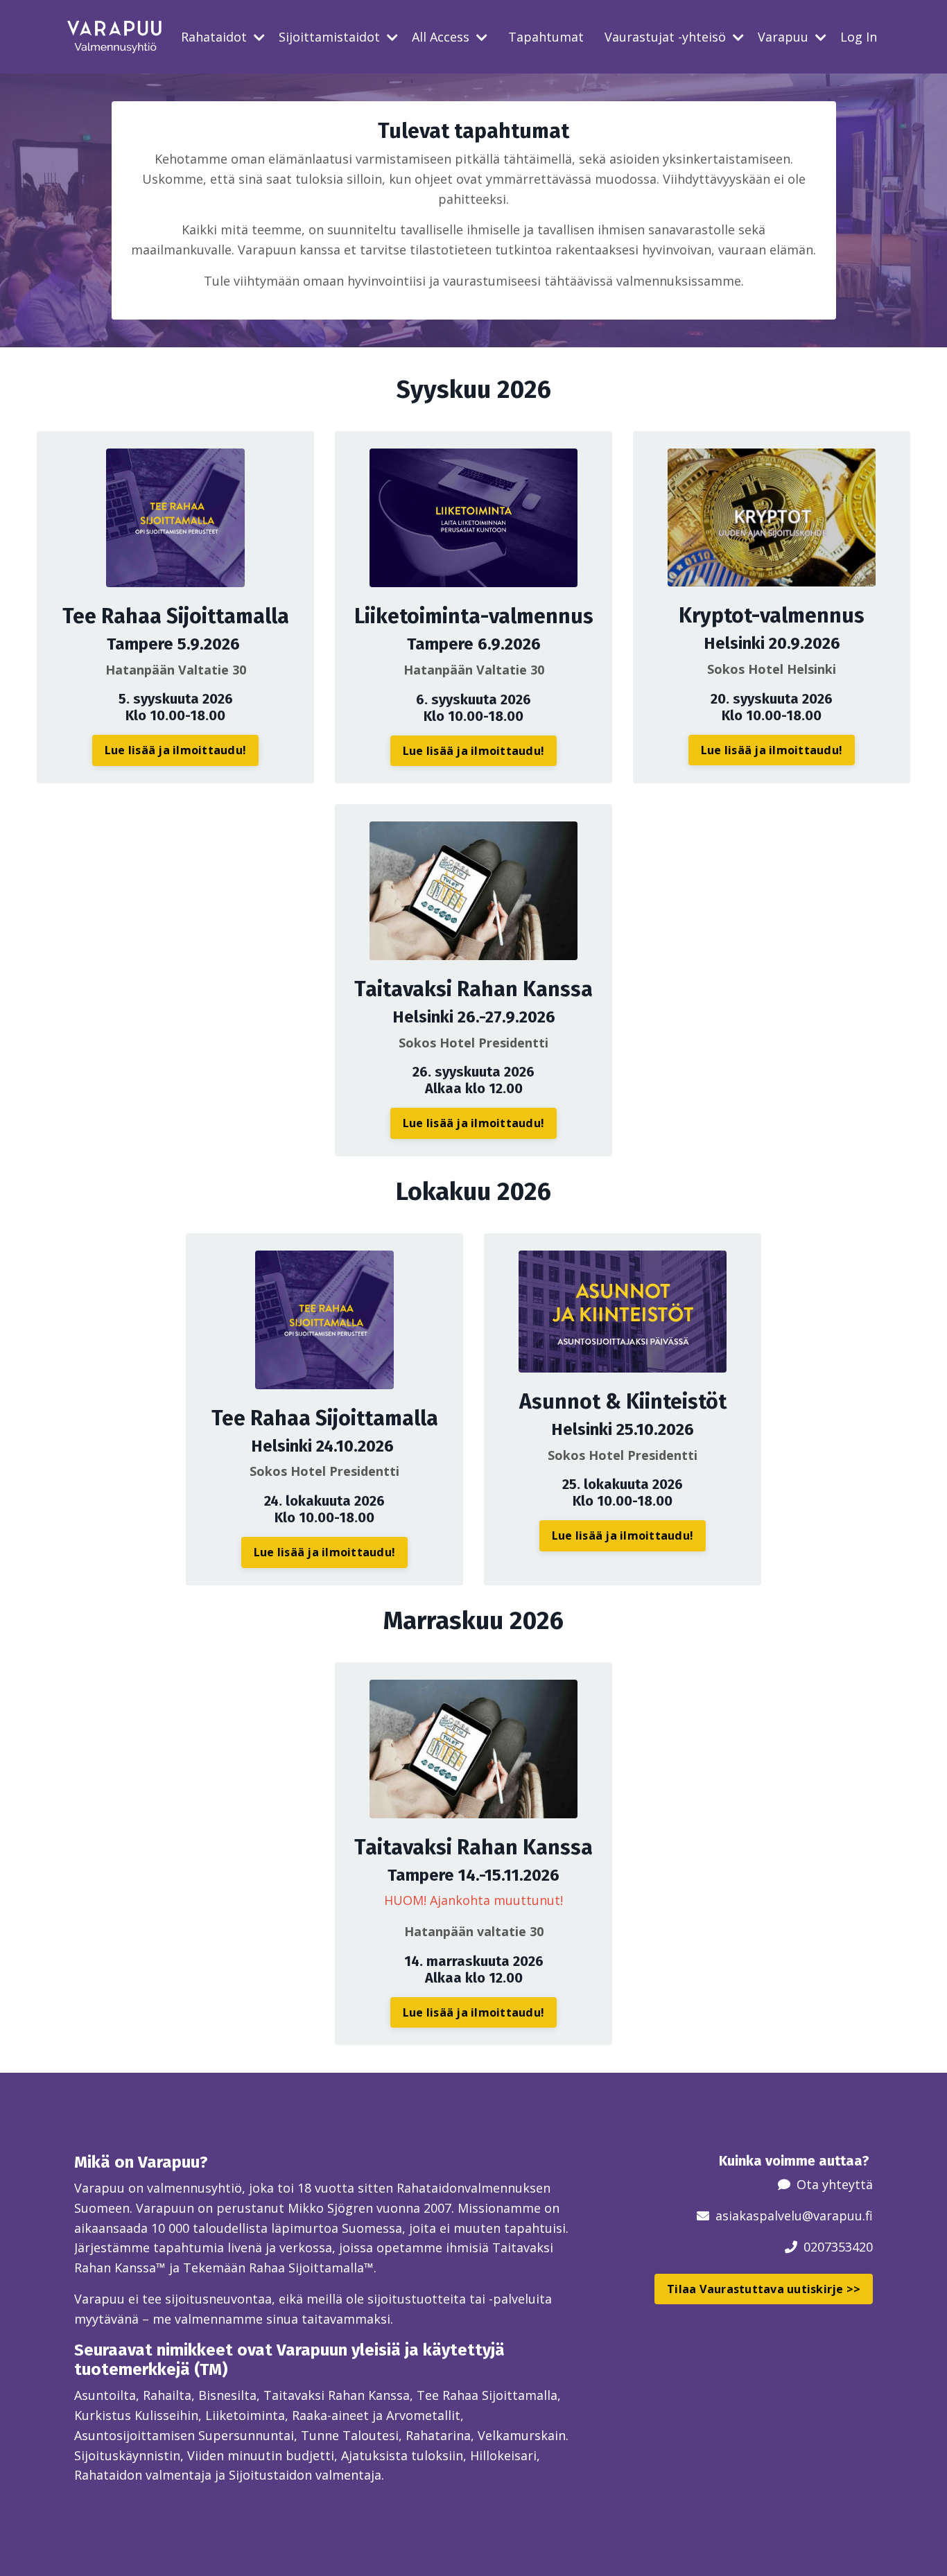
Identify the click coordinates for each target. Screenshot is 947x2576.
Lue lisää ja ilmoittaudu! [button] (175, 750)
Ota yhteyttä (835, 2184)
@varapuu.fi (837, 2216)
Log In (859, 37)
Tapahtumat (546, 37)
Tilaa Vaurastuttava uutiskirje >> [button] (764, 2289)
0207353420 (838, 2247)
